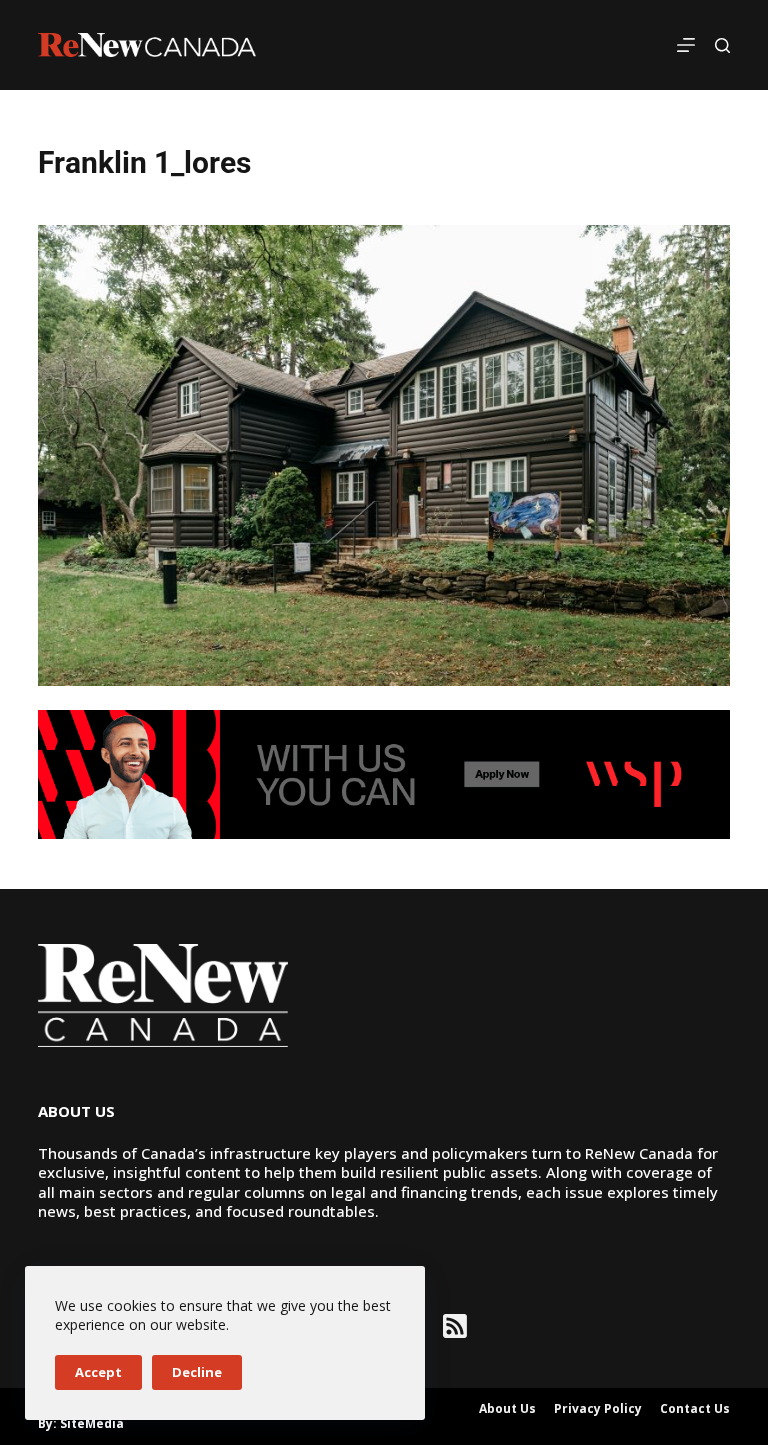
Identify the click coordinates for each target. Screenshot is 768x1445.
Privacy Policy (598, 1409)
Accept (98, 1372)
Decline (197, 1372)
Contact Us (695, 1409)
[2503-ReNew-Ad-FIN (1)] (383, 773)
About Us (507, 1409)
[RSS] (455, 1326)
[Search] (722, 45)
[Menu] (686, 45)
